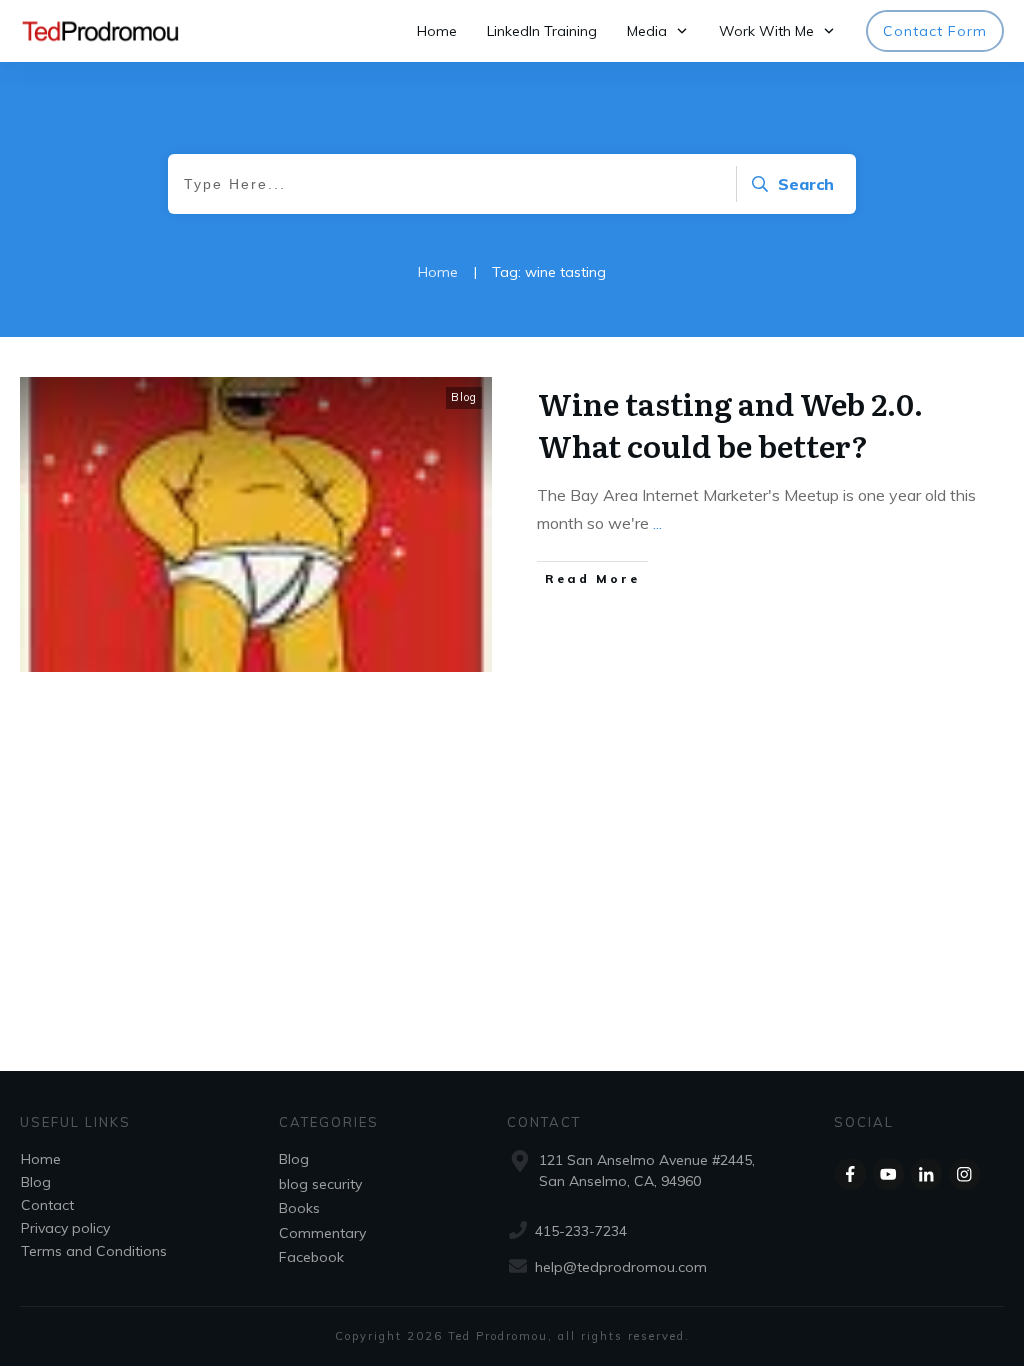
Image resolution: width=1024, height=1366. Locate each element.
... (657, 523)
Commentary (322, 1233)
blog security (320, 1184)
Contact (47, 1205)
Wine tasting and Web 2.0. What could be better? (730, 424)
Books (299, 1208)
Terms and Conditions (94, 1251)
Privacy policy (65, 1228)
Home (41, 1159)
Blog (464, 397)
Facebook (311, 1257)
